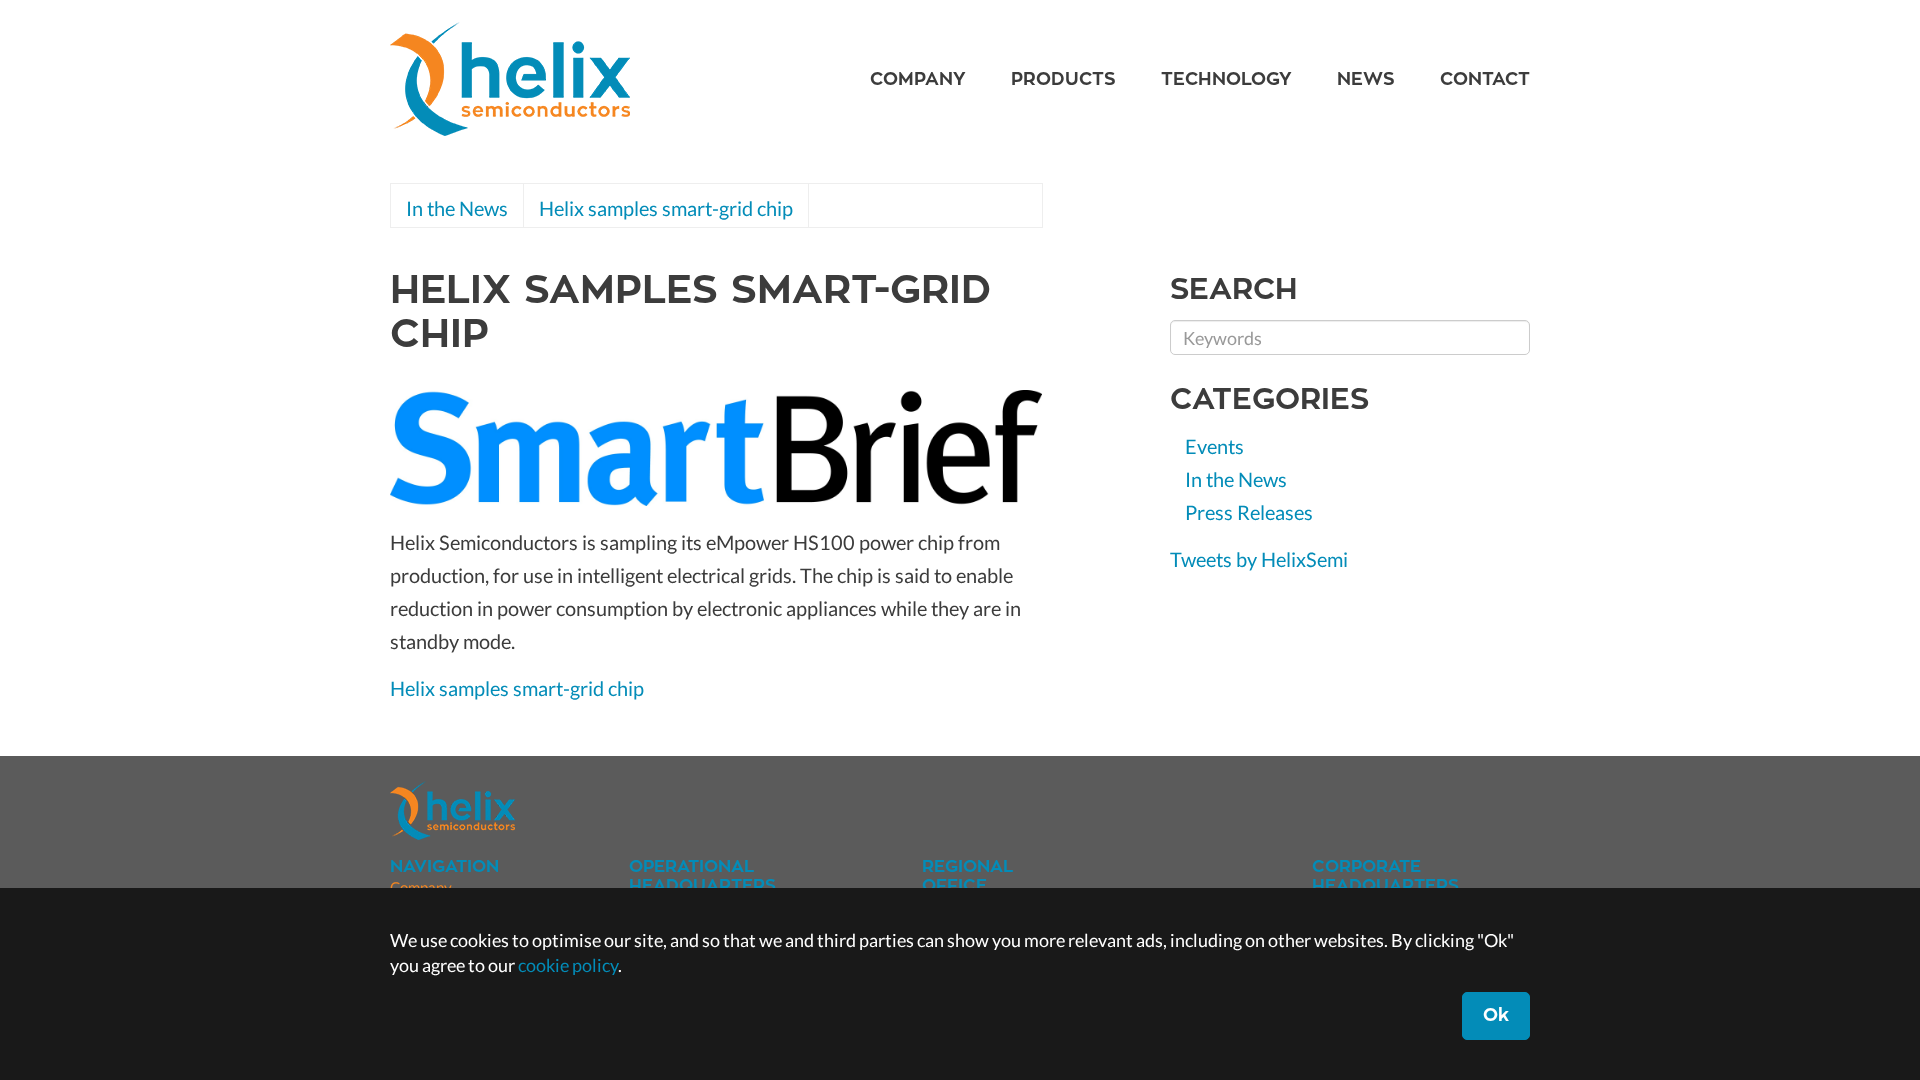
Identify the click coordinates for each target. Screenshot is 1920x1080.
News (1366, 79)
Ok (1496, 1015)
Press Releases (1249, 512)
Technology (1226, 79)
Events (1214, 446)
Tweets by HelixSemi (1259, 559)
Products (1063, 79)
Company (918, 79)
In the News (457, 208)
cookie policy (568, 965)
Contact (1485, 79)
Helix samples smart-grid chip (666, 208)
